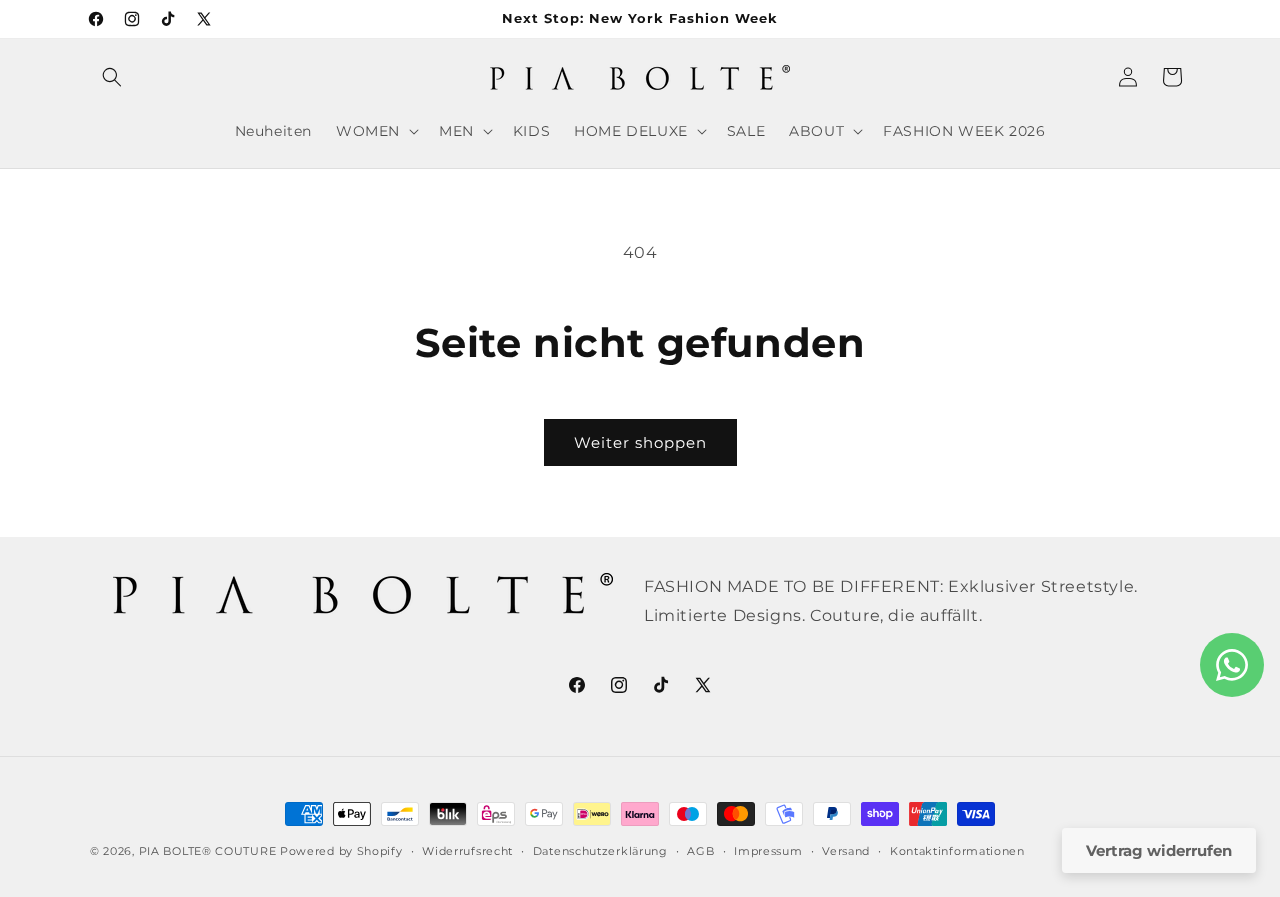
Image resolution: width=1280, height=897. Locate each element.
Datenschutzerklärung (600, 850)
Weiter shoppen (640, 442)
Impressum (768, 850)
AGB (700, 850)
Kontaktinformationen (957, 850)
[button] (112, 77)
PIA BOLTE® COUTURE (208, 851)
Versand (846, 850)
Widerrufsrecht (467, 850)
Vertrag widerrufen (1159, 850)
